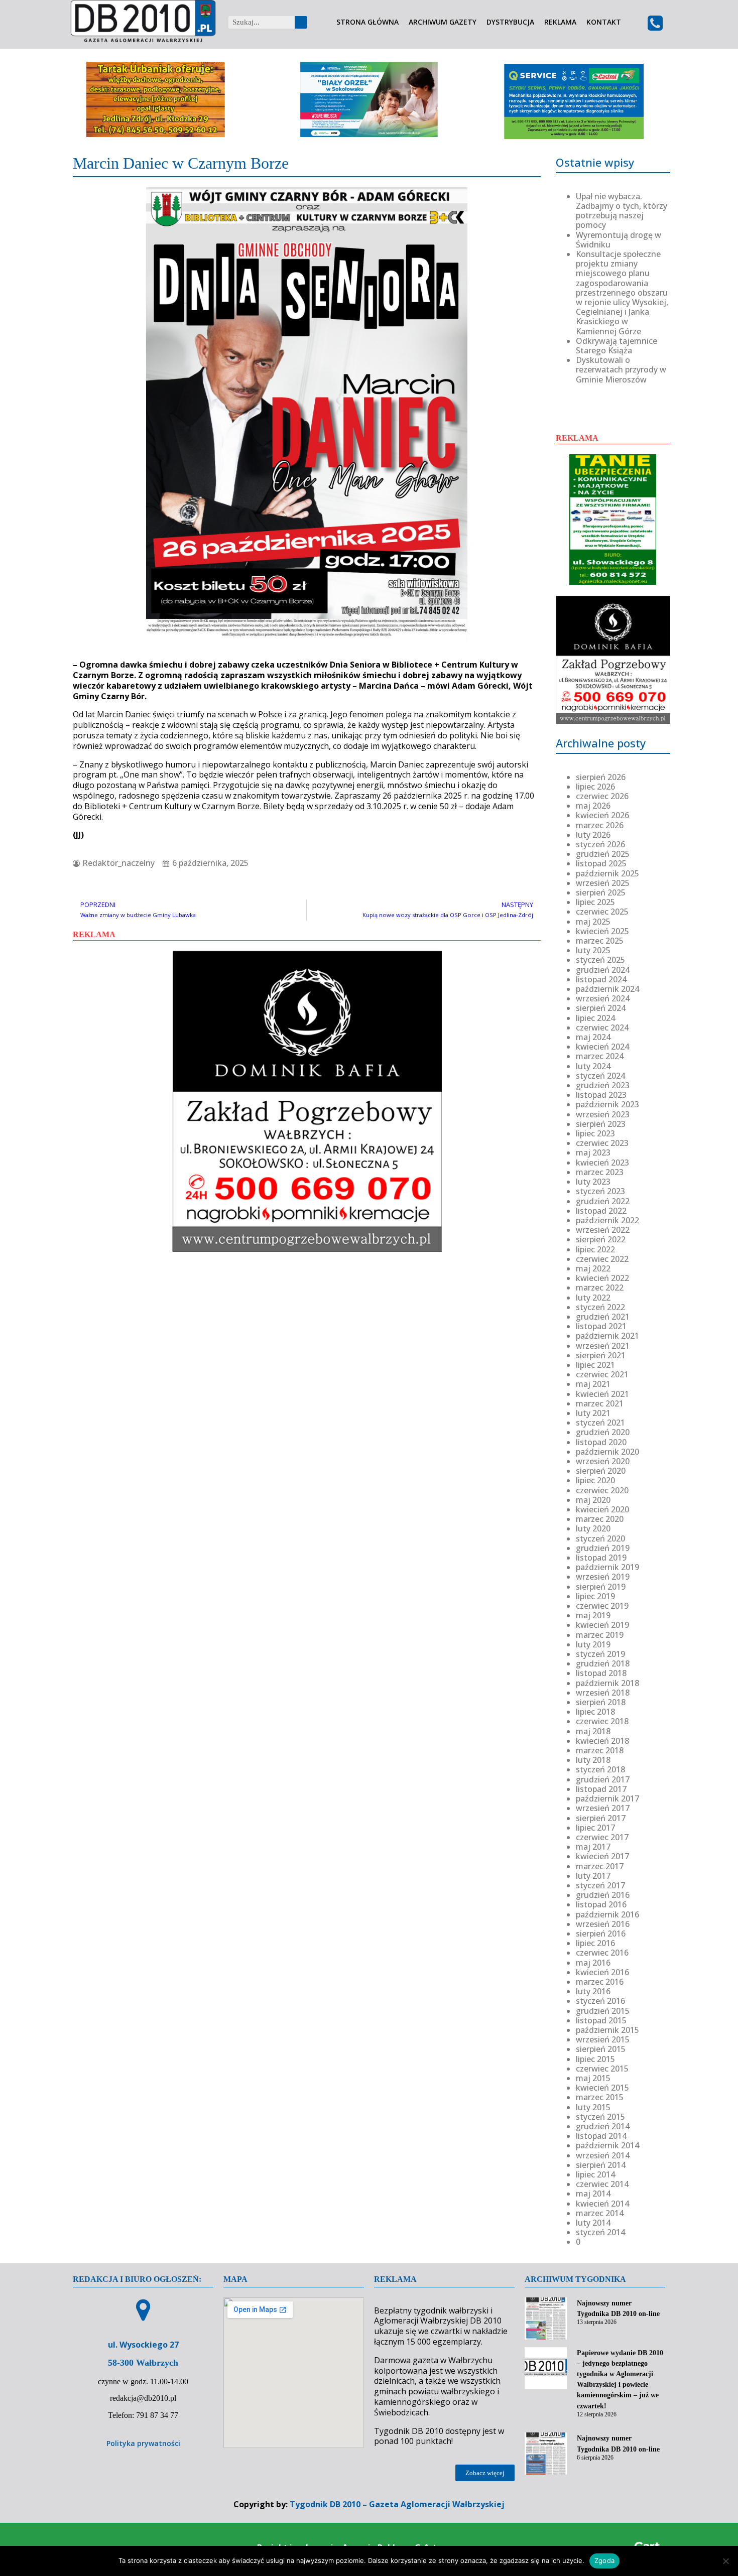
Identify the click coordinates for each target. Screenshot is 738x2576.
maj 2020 (593, 1500)
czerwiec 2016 (602, 1953)
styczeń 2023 (600, 1191)
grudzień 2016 (603, 1895)
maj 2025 (593, 922)
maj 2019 (593, 1615)
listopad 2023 (601, 1095)
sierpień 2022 (601, 1239)
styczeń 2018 (600, 1769)
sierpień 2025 (601, 892)
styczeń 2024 (600, 1076)
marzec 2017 (600, 1866)
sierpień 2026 (601, 777)
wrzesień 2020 (603, 1461)
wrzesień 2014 (603, 2155)
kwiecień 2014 (602, 2204)
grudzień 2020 (603, 1432)
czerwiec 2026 (602, 796)
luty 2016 (593, 1991)
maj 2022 (593, 1268)
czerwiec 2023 (602, 1143)
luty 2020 (593, 1528)
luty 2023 (593, 1182)
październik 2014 (607, 2145)
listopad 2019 (601, 1558)
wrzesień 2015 (603, 2039)
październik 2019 (607, 1567)
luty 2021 (593, 1413)
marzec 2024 (600, 1056)
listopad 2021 (601, 1326)
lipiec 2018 (595, 1712)
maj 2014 (593, 2194)
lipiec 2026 (595, 787)
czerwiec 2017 (602, 1837)
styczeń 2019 (600, 1654)
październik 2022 (607, 1220)
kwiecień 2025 (602, 931)
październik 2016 (607, 1914)
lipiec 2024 (595, 1018)
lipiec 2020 (595, 1480)
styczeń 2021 (600, 1423)
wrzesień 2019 (603, 1577)
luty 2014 (593, 2223)
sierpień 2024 (601, 1008)
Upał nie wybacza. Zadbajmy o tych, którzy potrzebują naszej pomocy (622, 211)
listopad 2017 (601, 1789)
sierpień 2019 (601, 1587)
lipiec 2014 (595, 2174)
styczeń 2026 (600, 844)
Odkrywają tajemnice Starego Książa (617, 346)
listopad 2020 (601, 1442)
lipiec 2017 (595, 1828)
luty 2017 (593, 1876)
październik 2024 (607, 989)
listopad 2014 (601, 2136)
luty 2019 (593, 1644)
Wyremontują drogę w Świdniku (619, 240)
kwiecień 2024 (602, 1047)
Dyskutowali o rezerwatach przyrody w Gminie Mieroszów (621, 369)
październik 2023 (607, 1104)
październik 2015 (607, 2030)
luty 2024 (593, 1066)
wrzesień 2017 (603, 1808)
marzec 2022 (600, 1287)
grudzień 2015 (603, 2011)
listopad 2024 (601, 979)
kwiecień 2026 (602, 815)
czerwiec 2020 (602, 1490)
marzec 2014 (600, 2213)
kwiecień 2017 (602, 1856)
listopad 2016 (601, 1904)
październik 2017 (607, 1798)
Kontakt (604, 22)
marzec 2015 (600, 2097)
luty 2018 (593, 1760)
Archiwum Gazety (443, 22)
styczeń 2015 (600, 2117)
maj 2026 (593, 806)
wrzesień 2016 (603, 1924)
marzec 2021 (600, 1403)
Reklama (560, 22)
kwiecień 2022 (602, 1278)
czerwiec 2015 (602, 2069)
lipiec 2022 (595, 1249)
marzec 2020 (600, 1519)
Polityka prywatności (143, 2443)
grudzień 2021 (603, 1317)
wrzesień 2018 (603, 1693)
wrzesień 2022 (603, 1230)
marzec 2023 (600, 1172)
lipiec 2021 (595, 1365)
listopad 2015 (601, 2020)
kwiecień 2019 (602, 1625)
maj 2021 (593, 1384)
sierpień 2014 (601, 2165)
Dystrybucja (510, 22)
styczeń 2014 (600, 2232)
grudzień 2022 (603, 1201)
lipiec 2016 (595, 1943)
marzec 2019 (600, 1635)
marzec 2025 (600, 941)
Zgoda (604, 2560)
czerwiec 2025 (602, 912)
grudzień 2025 (603, 854)
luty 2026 (593, 835)
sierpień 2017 (601, 1818)
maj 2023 (593, 1152)
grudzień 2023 (603, 1085)
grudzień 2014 (603, 2126)
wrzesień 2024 (603, 998)
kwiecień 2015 (602, 2088)
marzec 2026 (600, 825)
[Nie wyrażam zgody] (725, 2561)
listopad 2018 (601, 1673)
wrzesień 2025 (603, 883)
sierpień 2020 (601, 1471)
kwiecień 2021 (602, 1394)
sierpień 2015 (601, 2049)
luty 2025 (593, 950)
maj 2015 (593, 2078)
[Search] (301, 22)
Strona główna (367, 22)
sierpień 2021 (601, 1355)
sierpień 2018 (601, 1702)
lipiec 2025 (595, 902)
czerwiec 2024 (602, 1027)
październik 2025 (607, 873)
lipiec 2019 (595, 1596)
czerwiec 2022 (602, 1259)
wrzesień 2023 (603, 1114)
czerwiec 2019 (602, 1606)
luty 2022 (593, 1298)
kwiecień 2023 (602, 1163)
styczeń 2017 (600, 1885)
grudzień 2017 (603, 1779)
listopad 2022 (601, 1211)
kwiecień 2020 (602, 1509)
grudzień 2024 (603, 970)
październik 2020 (607, 1452)
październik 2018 (607, 1683)
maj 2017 (593, 1847)
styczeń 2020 (600, 1538)
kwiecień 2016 (602, 1972)
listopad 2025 (601, 863)
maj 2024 (593, 1037)
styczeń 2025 (600, 960)
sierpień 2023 (601, 1124)
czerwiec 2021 (602, 1374)
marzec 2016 (600, 1982)
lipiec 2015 (595, 2059)
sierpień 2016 (601, 1934)
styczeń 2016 (600, 2001)
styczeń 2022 (600, 1307)
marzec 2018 (600, 1750)
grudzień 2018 (603, 1663)
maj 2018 (593, 1731)
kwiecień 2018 (602, 1741)
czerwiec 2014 (602, 2184)
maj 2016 (593, 1963)
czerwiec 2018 (602, 1721)
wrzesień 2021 (603, 1346)
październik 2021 (607, 1336)
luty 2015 (593, 2107)
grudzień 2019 (603, 1548)
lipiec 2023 (595, 1133)
